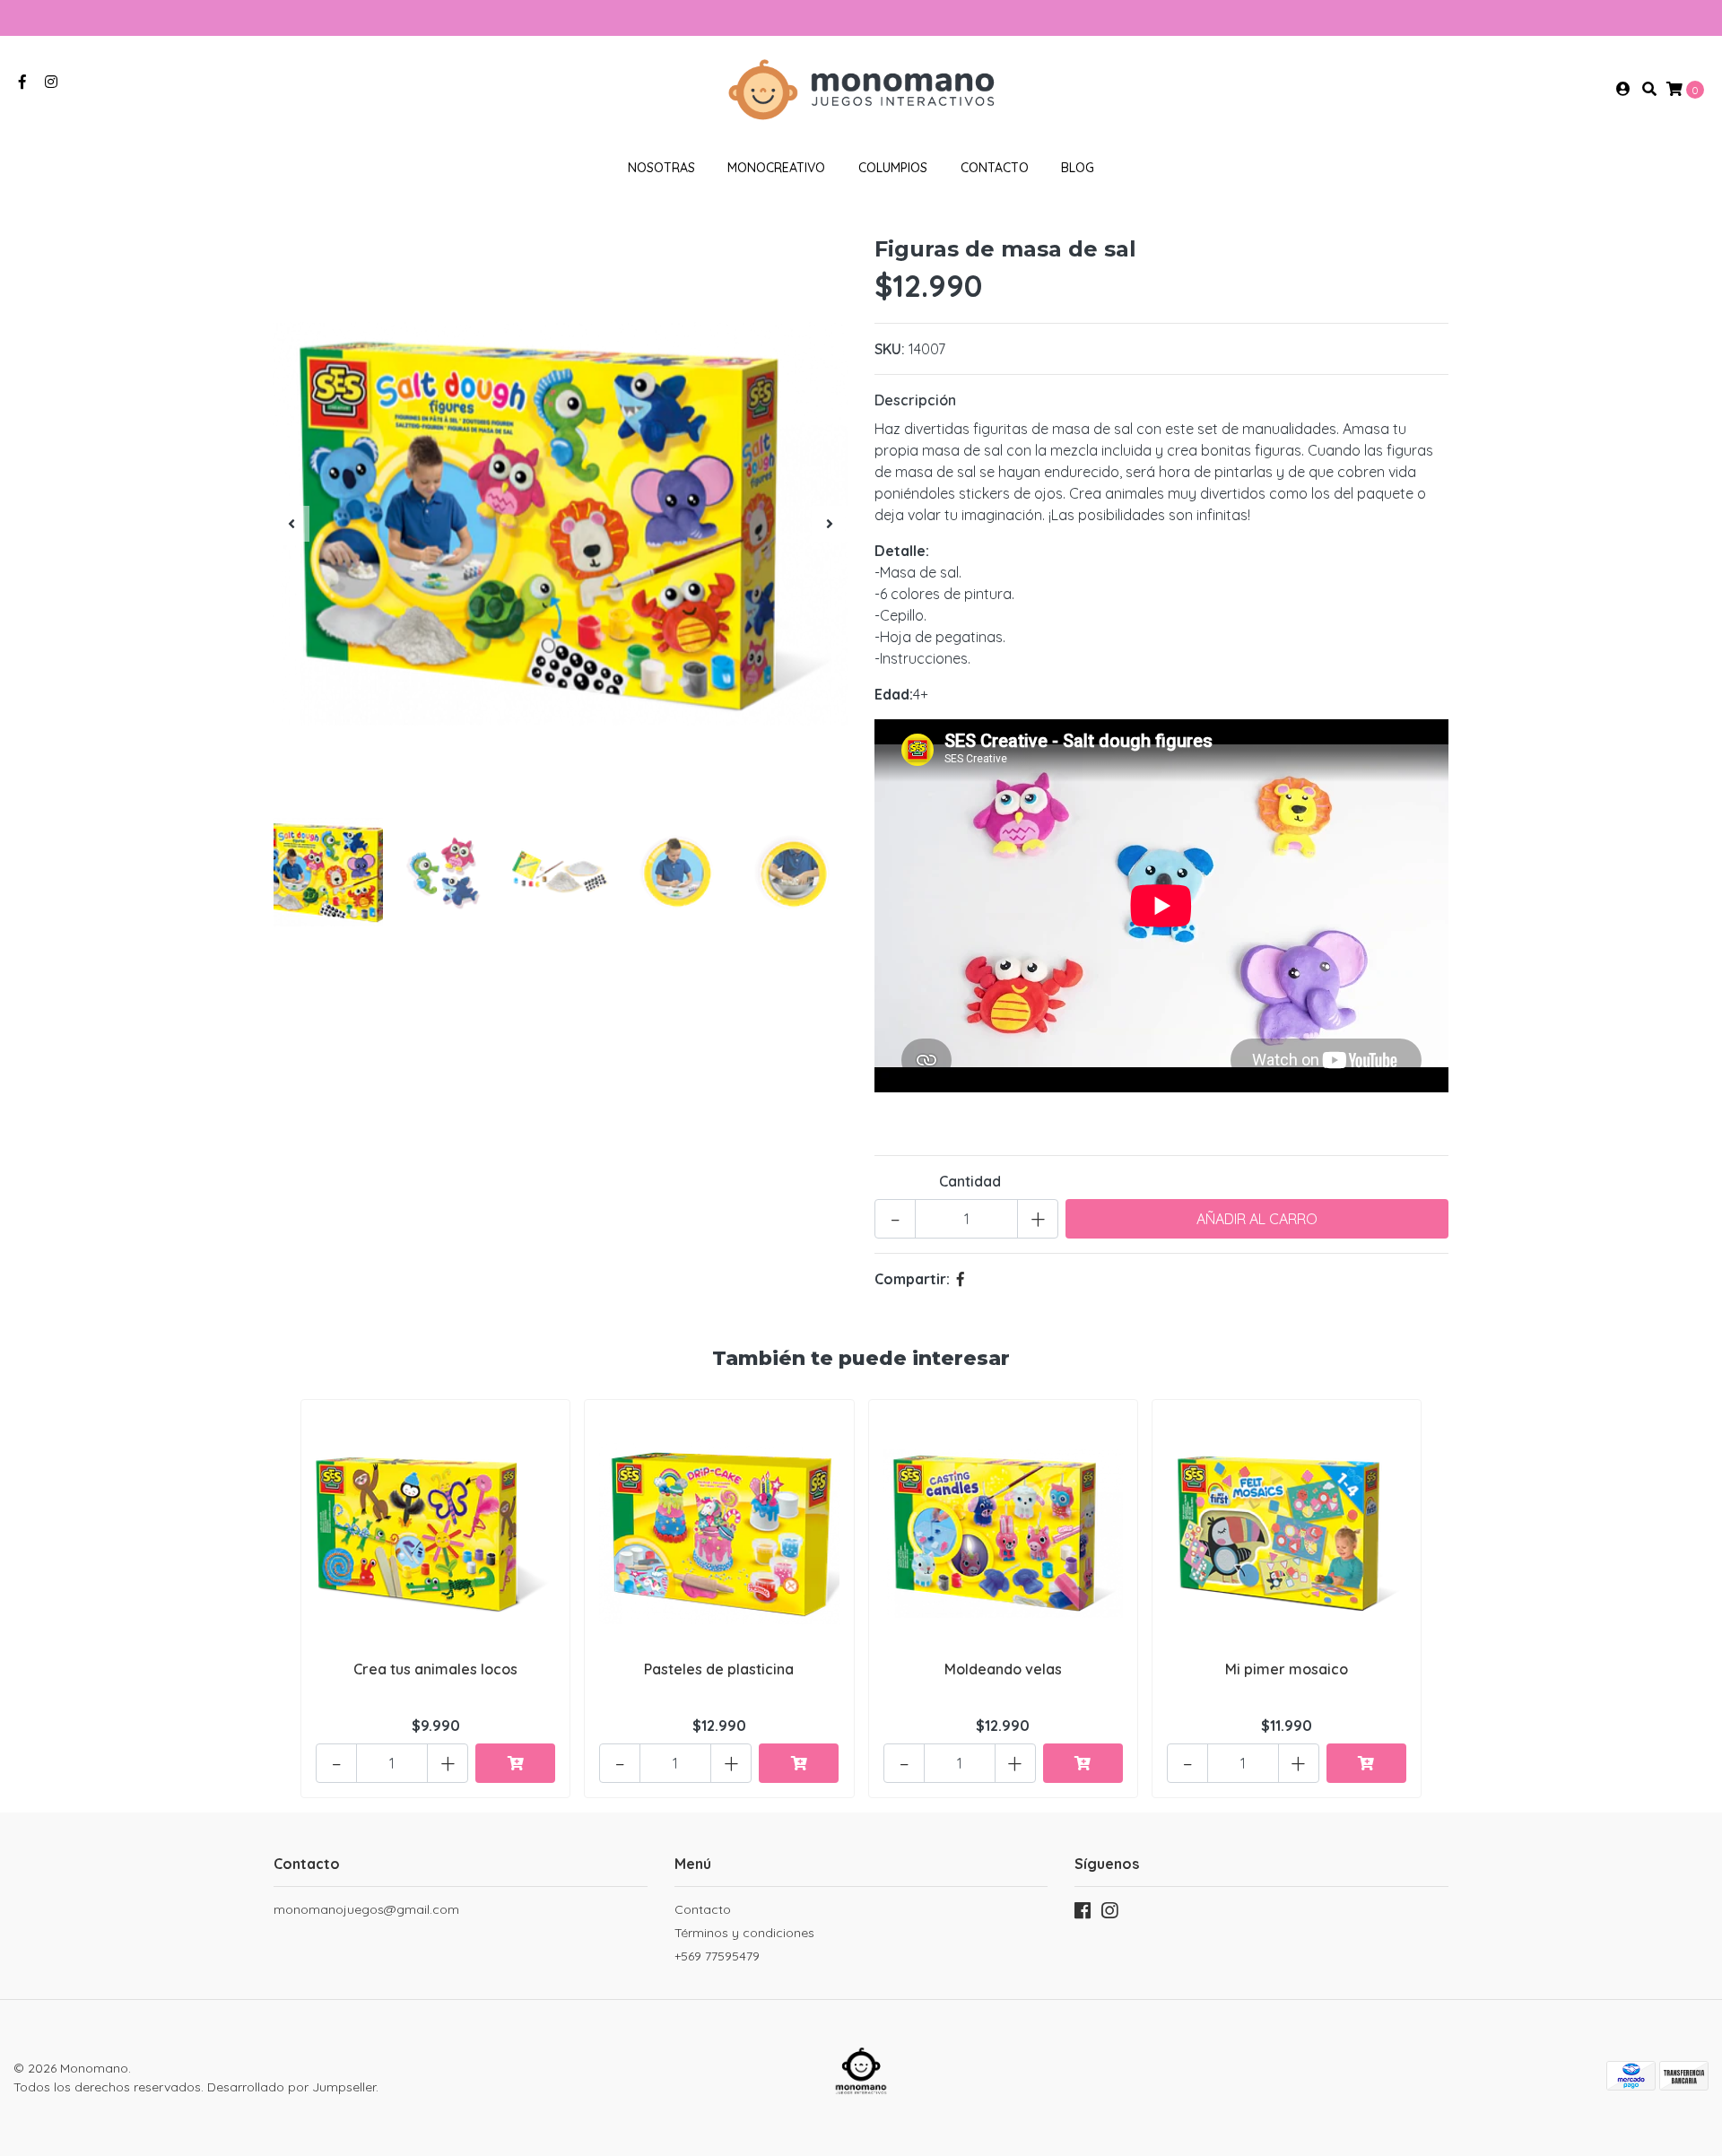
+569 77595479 (717, 1956)
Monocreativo (776, 168)
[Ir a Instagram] (51, 82)
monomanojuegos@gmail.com (366, 1909)
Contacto (995, 168)
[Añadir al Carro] (515, 1763)
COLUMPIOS (893, 168)
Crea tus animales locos (435, 1669)
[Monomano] (861, 87)
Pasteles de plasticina (719, 1669)
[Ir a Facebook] (22, 82)
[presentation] (291, 524)
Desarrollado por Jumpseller (291, 2087)
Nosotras (661, 168)
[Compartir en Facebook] (961, 1279)
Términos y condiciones (744, 1933)
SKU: (890, 349)
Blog (1078, 168)
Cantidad (970, 1181)
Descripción (915, 400)
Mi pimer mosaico (1287, 1669)
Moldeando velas (1003, 1669)
